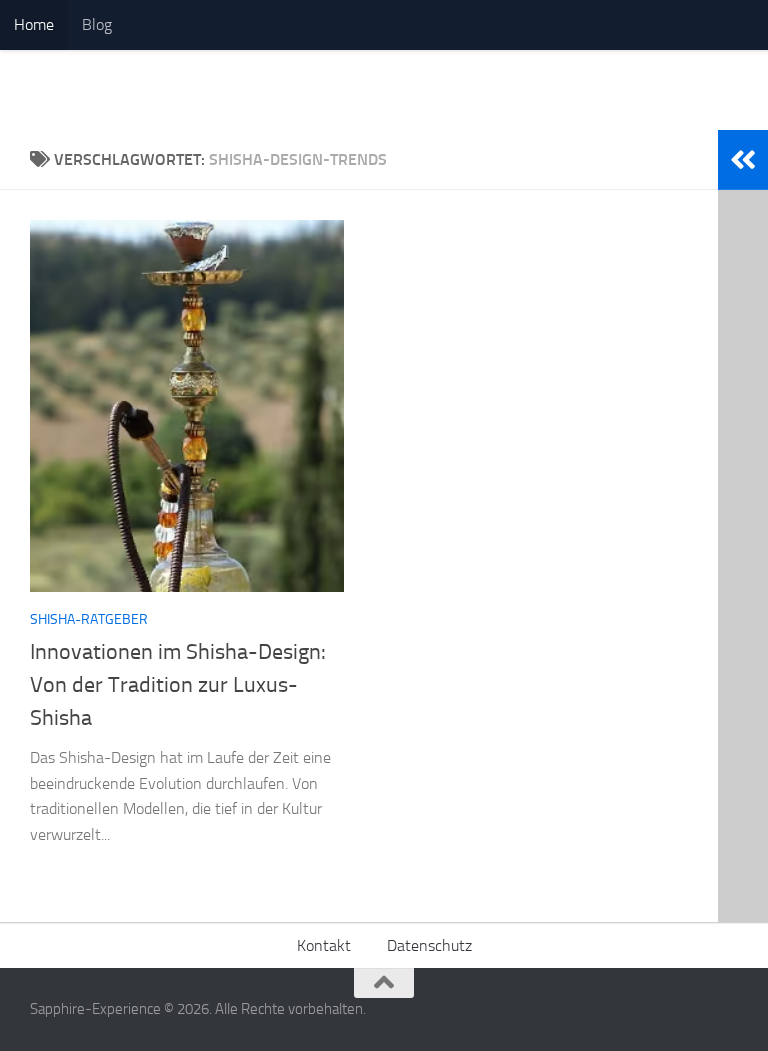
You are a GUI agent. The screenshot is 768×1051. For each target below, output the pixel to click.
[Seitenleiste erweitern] (743, 160)
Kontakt (324, 945)
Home (34, 24)
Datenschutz (429, 945)
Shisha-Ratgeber (89, 619)
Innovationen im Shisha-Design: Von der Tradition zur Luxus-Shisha (178, 685)
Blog (97, 24)
